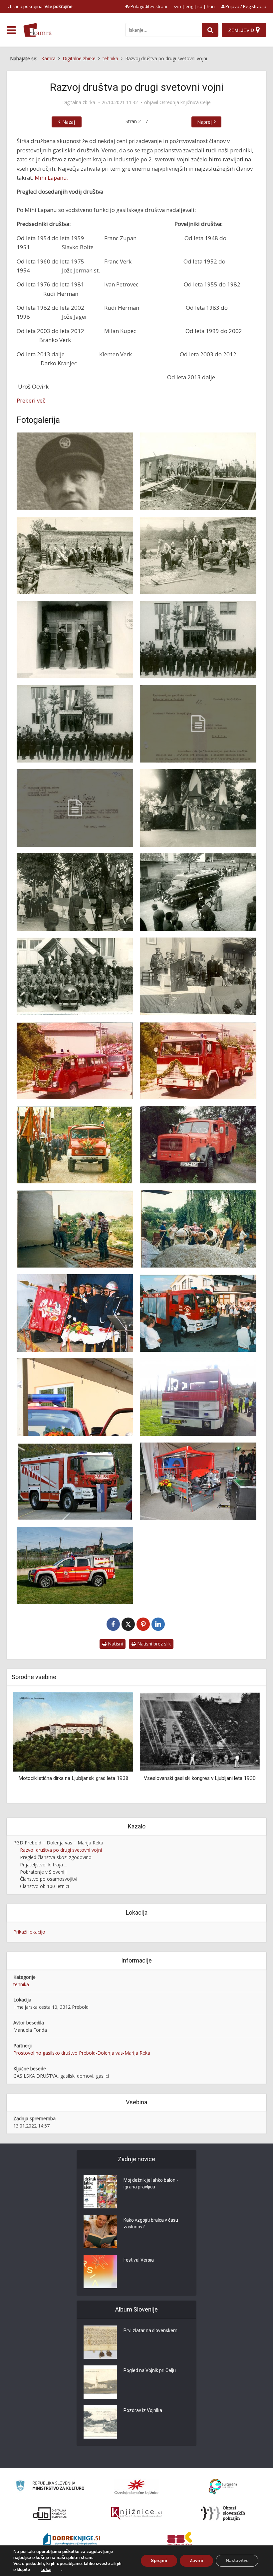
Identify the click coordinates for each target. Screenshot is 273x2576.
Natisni (115, 1644)
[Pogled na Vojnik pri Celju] (100, 2382)
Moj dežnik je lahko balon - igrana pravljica (151, 2183)
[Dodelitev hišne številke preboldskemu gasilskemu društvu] (75, 808)
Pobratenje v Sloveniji (43, 1872)
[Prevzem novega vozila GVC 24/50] (75, 1481)
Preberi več (31, 400)
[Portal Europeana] (223, 2487)
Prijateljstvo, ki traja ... (44, 1865)
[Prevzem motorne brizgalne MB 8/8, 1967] (75, 976)
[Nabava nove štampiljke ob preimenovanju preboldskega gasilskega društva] (198, 724)
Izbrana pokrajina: (40, 6)
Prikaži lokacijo (29, 1932)
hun (211, 6)
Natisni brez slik (153, 1644)
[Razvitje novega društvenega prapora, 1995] (75, 1313)
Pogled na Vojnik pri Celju (150, 2370)
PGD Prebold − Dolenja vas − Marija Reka (58, 1843)
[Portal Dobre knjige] (72, 2540)
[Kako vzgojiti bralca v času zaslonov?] (100, 2232)
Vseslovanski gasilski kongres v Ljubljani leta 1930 (73, 1778)
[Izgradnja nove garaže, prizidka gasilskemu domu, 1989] (75, 1229)
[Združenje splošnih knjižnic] (180, 2540)
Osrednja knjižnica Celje (185, 102)
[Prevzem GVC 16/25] (198, 1313)
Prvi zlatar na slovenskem (150, 2330)
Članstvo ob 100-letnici (44, 1886)
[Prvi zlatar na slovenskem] (100, 2342)
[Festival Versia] (100, 2272)
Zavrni (196, 2561)
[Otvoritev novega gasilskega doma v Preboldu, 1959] (75, 640)
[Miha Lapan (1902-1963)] (75, 471)
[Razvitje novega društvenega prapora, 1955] (198, 808)
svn (177, 6)
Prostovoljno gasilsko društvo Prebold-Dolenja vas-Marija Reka (82, 2053)
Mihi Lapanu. (51, 177)
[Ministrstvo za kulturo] (50, 2487)
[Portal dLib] (50, 2513)
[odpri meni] (11, 30)
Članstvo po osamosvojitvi (49, 1879)
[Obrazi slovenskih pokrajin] (223, 2513)
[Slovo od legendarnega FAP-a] (198, 1397)
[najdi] (210, 30)
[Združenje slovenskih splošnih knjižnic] (136, 2513)
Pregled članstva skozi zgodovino (56, 1857)
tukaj (46, 2570)
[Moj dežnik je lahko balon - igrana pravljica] (100, 2192)
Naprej (204, 122)
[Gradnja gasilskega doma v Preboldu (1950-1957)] (198, 471)
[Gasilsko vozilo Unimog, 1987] (75, 1145)
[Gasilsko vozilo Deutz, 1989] (198, 1145)
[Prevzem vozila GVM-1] (75, 1397)
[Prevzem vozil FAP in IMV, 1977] (75, 1060)
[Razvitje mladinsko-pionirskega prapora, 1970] (198, 976)
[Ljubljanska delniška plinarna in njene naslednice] (200, 1731)
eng (189, 6)
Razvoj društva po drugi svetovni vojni (61, 1850)
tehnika (21, 1984)
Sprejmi (159, 2561)
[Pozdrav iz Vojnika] (100, 2422)
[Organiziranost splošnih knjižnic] (136, 2487)
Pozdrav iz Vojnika (143, 2410)
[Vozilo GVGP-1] (75, 1565)
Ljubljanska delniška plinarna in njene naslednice (200, 1778)
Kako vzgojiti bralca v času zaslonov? (151, 2223)
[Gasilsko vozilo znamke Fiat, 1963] (198, 892)
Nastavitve (237, 2561)
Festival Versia (139, 2260)
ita (200, 6)
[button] (243, 1745)
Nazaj (69, 122)
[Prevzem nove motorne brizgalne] (198, 1481)
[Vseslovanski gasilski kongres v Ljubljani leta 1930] (73, 1731)
